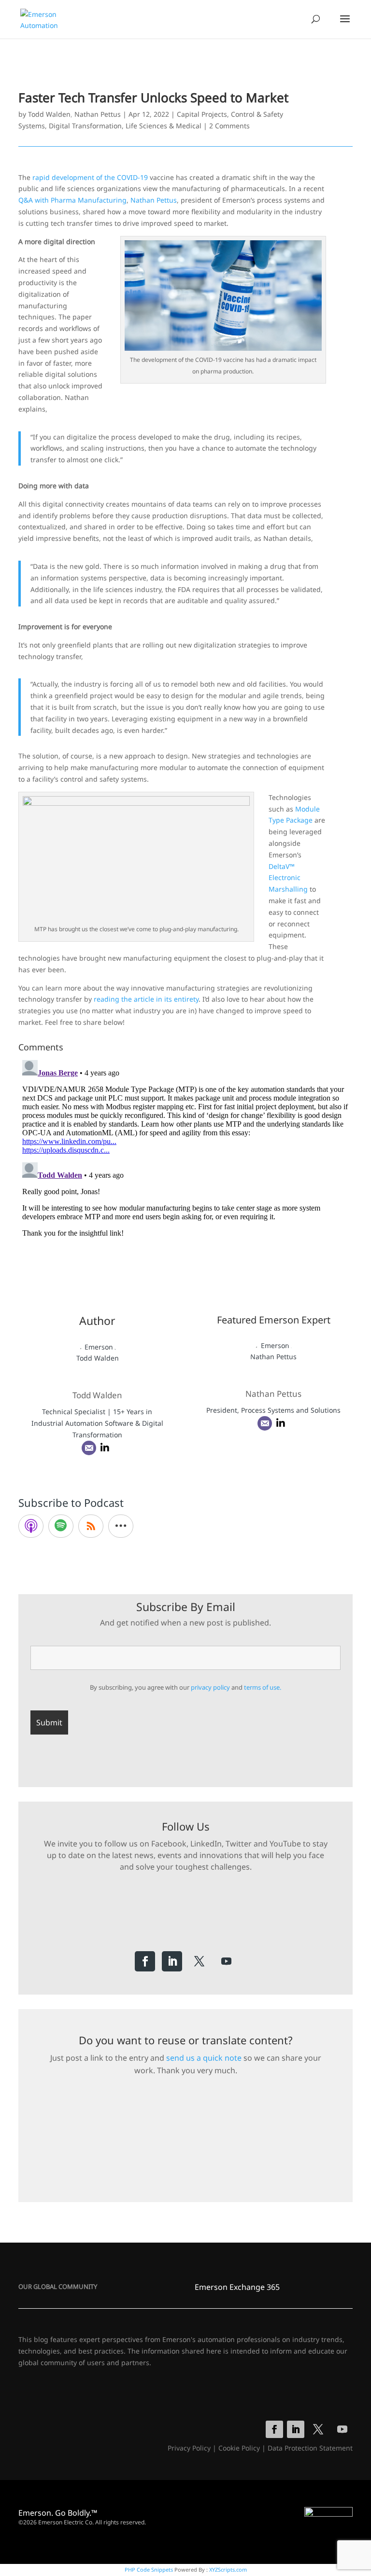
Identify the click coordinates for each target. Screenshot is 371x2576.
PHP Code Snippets (149, 2569)
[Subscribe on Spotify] (61, 1526)
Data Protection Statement (310, 2448)
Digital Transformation (85, 126)
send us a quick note (204, 2058)
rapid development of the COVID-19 (90, 177)
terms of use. (263, 1687)
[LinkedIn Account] (105, 1448)
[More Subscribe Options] (121, 1526)
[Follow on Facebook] (145, 1961)
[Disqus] (185, 1177)
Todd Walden (49, 114)
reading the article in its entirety (146, 999)
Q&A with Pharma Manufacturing (72, 200)
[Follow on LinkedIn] (172, 1961)
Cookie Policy (239, 2448)
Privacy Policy (189, 2448)
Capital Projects (202, 114)
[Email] (89, 1448)
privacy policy (210, 1687)
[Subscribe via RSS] (91, 1526)
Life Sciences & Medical (164, 126)
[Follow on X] (199, 1961)
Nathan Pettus (98, 114)
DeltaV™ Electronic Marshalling (288, 878)
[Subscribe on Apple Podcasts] (31, 1526)
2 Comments (229, 126)
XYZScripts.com (228, 2569)
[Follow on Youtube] (226, 1961)
